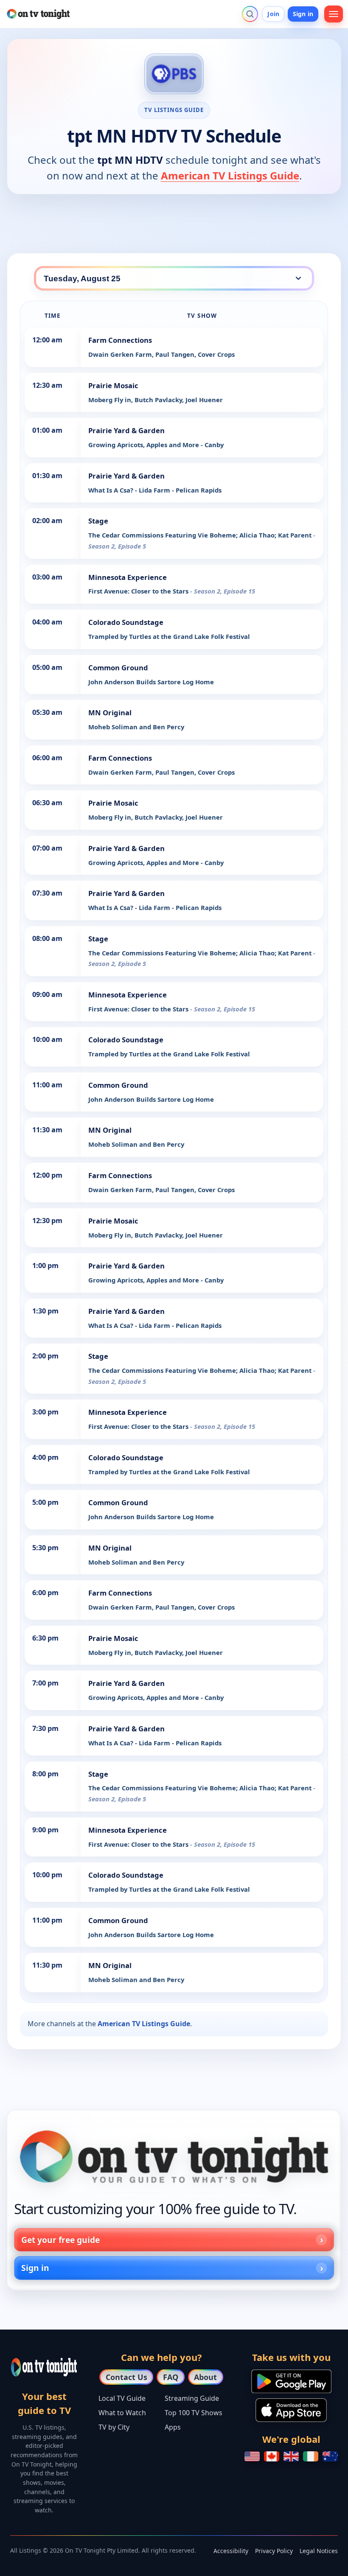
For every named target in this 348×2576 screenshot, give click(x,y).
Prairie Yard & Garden (126, 430)
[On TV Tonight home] (174, 2157)
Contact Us (126, 2377)
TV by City (114, 2427)
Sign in (303, 14)
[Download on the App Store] (291, 2410)
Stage (98, 521)
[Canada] (272, 2456)
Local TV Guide (122, 2398)
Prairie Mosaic (113, 385)
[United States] (252, 2456)
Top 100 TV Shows (194, 2413)
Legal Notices (319, 2551)
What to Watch (122, 2413)
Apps (173, 2427)
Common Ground (118, 668)
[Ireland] (311, 2456)
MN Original (110, 713)
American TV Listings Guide (230, 175)
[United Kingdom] (291, 2456)
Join (273, 14)
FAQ (171, 2377)
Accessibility (231, 2551)
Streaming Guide (192, 2398)
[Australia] (330, 2456)
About (205, 2377)
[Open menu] (334, 14)
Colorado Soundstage (126, 622)
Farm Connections (120, 340)
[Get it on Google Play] (291, 2381)
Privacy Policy (274, 2551)
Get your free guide (60, 2240)
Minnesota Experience (128, 577)
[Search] (250, 14)
